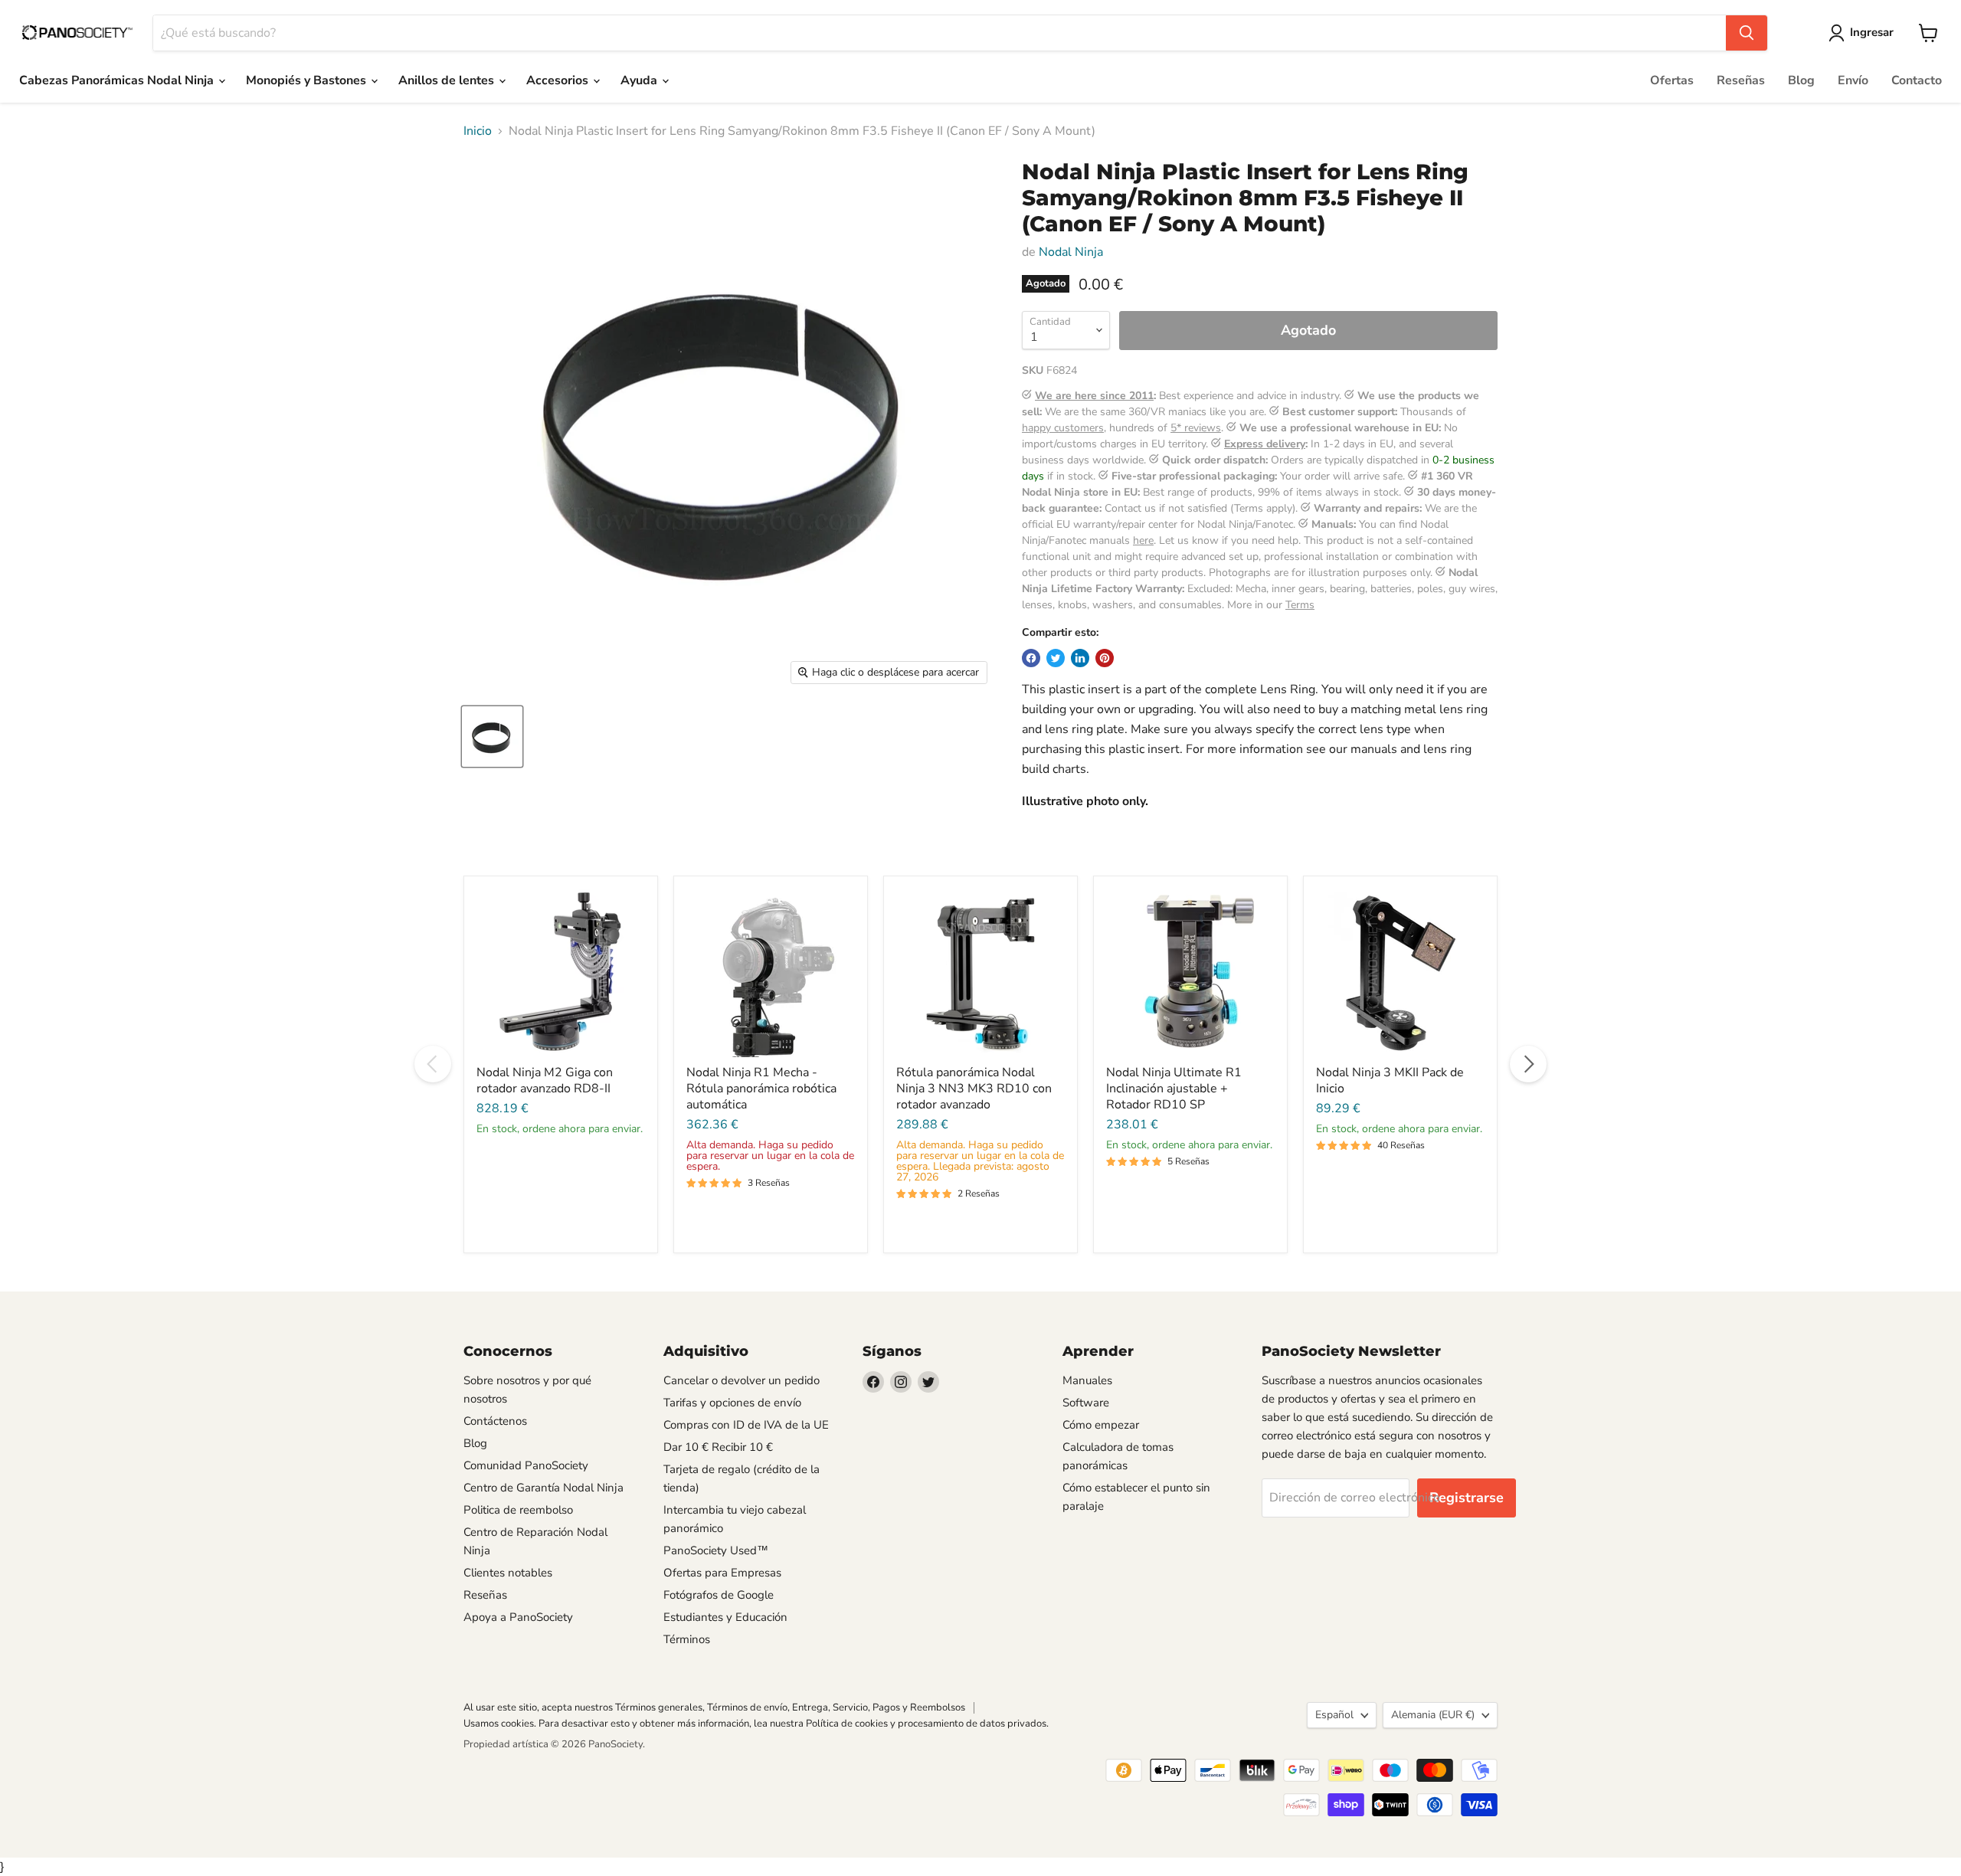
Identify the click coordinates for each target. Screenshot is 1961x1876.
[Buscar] (1747, 33)
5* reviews (1196, 428)
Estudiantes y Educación (725, 1617)
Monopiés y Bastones (308, 80)
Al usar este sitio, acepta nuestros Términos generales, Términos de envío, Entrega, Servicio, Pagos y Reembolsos (714, 1707)
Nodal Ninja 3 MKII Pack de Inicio (1390, 1080)
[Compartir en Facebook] (1031, 658)
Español (1334, 1715)
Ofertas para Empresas (722, 1573)
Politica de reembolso (518, 1510)
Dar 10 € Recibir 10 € (718, 1447)
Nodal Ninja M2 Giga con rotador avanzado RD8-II (545, 1080)
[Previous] (433, 1064)
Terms (1300, 605)
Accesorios (559, 80)
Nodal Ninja (1071, 252)
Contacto (1917, 80)
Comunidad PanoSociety (526, 1465)
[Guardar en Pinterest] (1105, 658)
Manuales (1087, 1380)
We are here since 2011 (1094, 396)
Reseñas (1741, 80)
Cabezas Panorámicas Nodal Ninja (118, 80)
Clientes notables (508, 1573)
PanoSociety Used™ (716, 1550)
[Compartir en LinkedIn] (1080, 658)
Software (1086, 1403)
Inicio (478, 131)
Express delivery (1265, 444)
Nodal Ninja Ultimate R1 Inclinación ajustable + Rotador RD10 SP (1174, 1089)
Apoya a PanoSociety (518, 1617)
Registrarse (1467, 1498)
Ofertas (1672, 80)
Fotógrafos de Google (719, 1595)
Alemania (1433, 1715)
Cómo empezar (1101, 1425)
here (1143, 540)
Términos (687, 1639)
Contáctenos (495, 1421)
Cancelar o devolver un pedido (742, 1380)
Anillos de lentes (448, 80)
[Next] (1528, 1064)
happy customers (1063, 428)
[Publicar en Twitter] (1056, 658)
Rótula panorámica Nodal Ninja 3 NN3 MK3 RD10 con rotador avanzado (974, 1089)
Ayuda (640, 80)
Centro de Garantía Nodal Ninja (543, 1488)
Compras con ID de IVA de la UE (746, 1425)
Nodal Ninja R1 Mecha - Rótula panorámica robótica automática (761, 1089)
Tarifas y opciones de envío (732, 1403)
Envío (1853, 80)
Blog (1801, 80)
